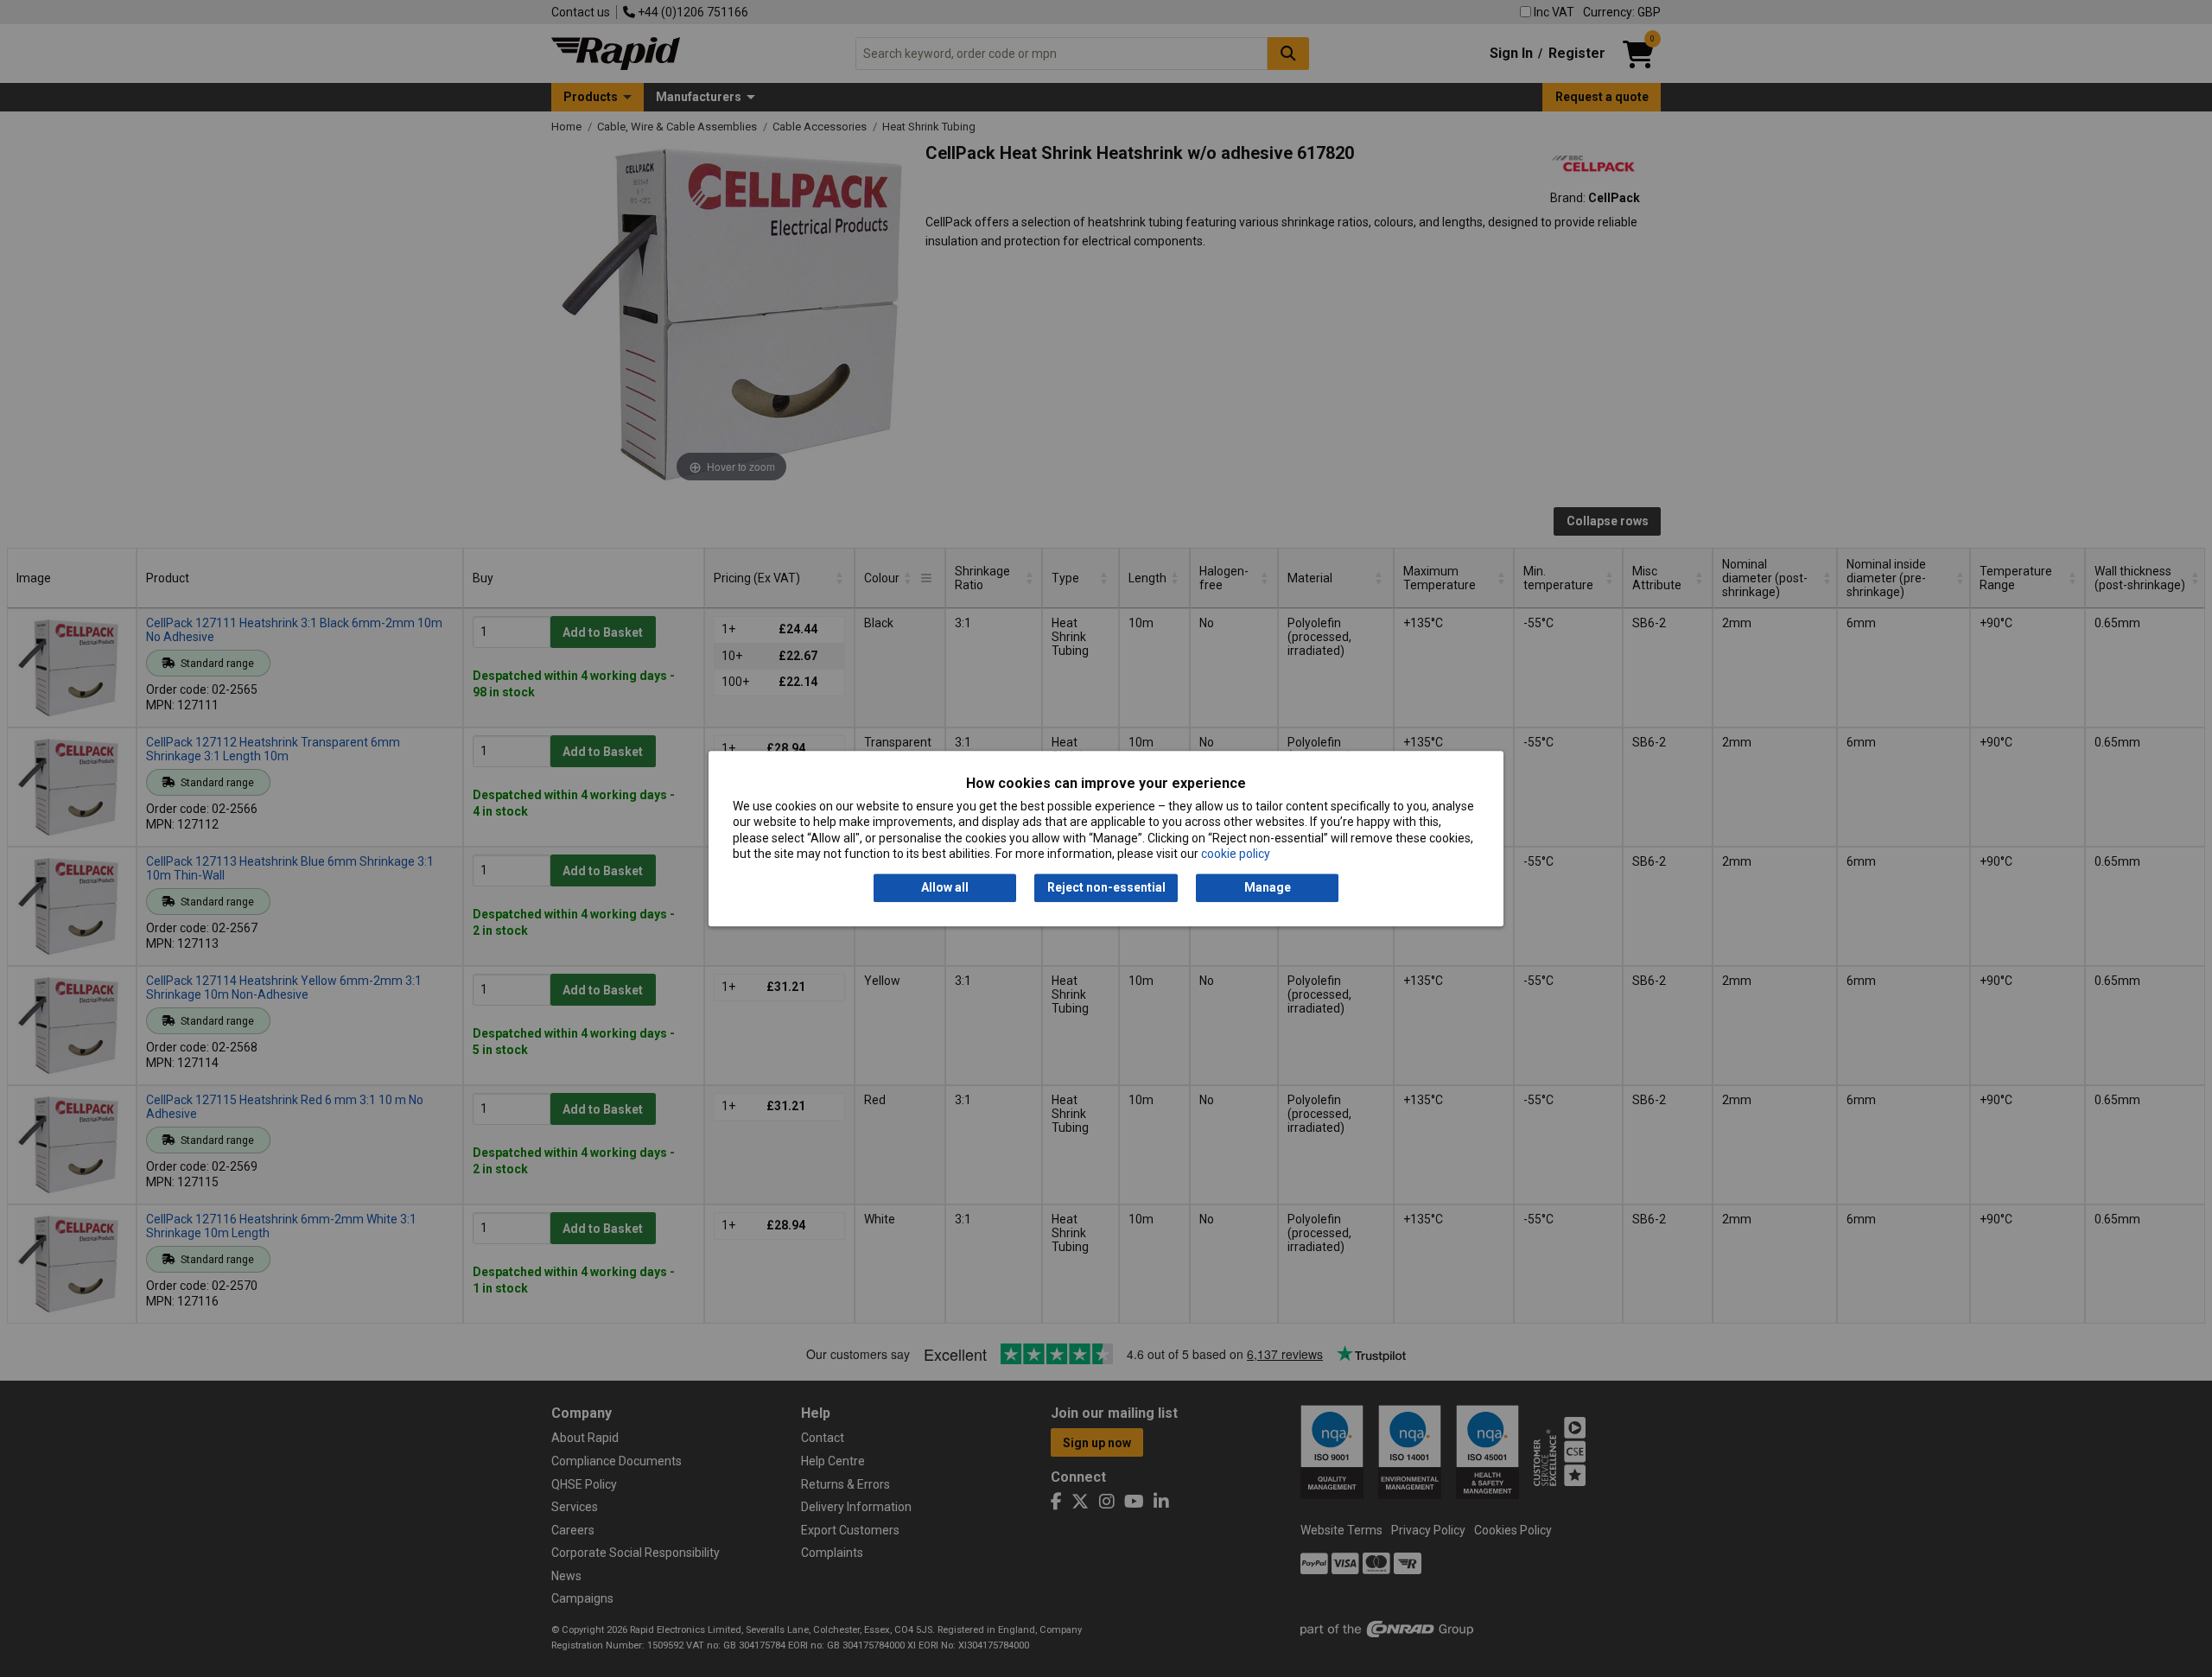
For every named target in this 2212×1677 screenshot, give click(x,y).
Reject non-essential (1106, 888)
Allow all (945, 888)
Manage (1268, 888)
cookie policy (1236, 854)
